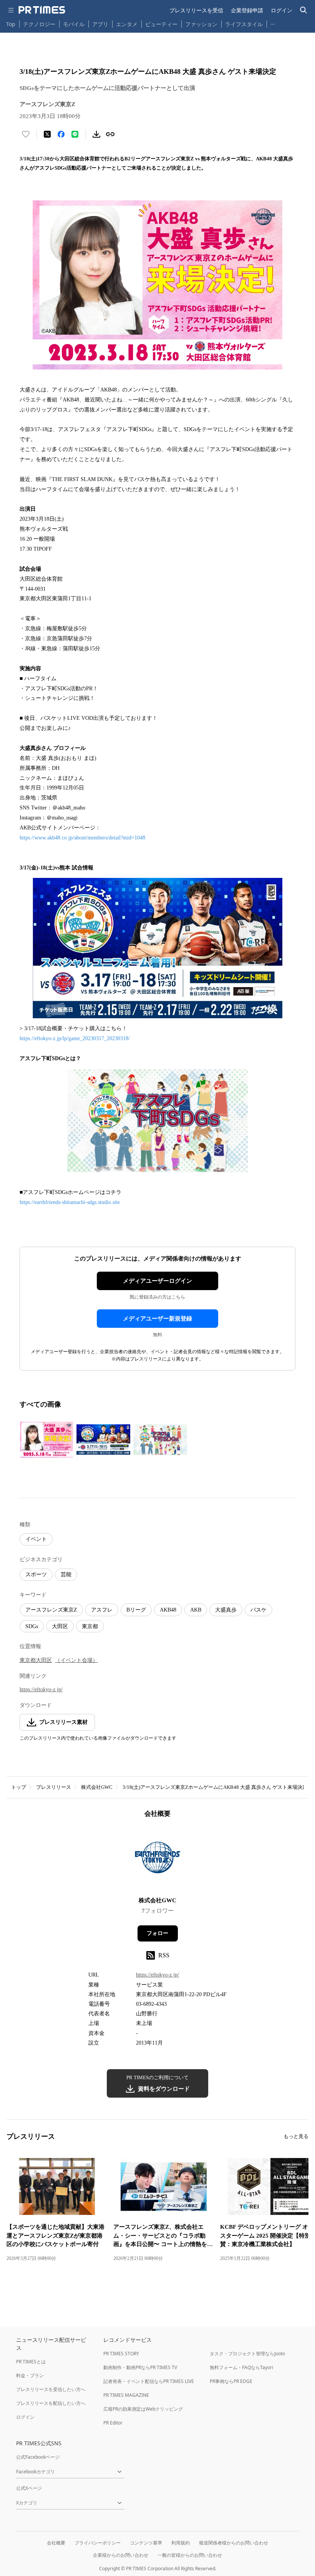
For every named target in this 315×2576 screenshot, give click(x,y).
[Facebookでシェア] (61, 134)
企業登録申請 (247, 10)
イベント (36, 1539)
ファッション (201, 24)
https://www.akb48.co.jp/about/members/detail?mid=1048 (83, 838)
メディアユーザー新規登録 (157, 1319)
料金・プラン (30, 2375)
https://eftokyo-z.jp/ (41, 1689)
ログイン (282, 10)
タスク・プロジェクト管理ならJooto (247, 2354)
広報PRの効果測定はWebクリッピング (143, 2409)
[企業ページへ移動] (158, 1860)
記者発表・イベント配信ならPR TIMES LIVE (149, 2381)
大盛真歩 (226, 1610)
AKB (196, 1610)
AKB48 (168, 1610)
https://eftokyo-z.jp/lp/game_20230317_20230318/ (75, 1038)
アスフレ (102, 1610)
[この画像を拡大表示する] (46, 1440)
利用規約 (181, 2543)
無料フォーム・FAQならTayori (241, 2367)
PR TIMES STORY (121, 2354)
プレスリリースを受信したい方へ (51, 2389)
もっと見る (296, 2136)
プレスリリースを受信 (196, 10)
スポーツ (36, 1574)
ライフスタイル (244, 24)
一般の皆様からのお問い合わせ (190, 2555)
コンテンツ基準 (146, 2543)
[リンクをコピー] (110, 134)
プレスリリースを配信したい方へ (51, 2403)
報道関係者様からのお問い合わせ (234, 2543)
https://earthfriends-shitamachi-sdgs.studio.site (70, 1202)
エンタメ (127, 24)
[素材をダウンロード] (96, 134)
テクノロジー (39, 24)
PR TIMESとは (31, 2362)
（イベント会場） (76, 1660)
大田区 (60, 1626)
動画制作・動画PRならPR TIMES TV (140, 2367)
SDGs (32, 1626)
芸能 (66, 1574)
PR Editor (113, 2423)
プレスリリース (54, 1787)
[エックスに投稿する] (47, 134)
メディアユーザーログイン (157, 1281)
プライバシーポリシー (98, 2543)
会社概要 (56, 2543)
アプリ (100, 24)
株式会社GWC (97, 1787)
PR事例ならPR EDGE (231, 2381)
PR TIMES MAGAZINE (126, 2395)
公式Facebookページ (38, 2457)
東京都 (90, 1626)
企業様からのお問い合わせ (121, 2555)
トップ (19, 1787)
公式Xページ (29, 2488)
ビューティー (161, 24)
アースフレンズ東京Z (51, 1610)
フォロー (157, 1933)
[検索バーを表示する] (304, 10)
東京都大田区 (36, 1660)
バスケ (259, 1610)
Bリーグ (136, 1610)
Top (11, 24)
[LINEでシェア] (75, 134)
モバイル (74, 24)
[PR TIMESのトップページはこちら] (42, 10)
